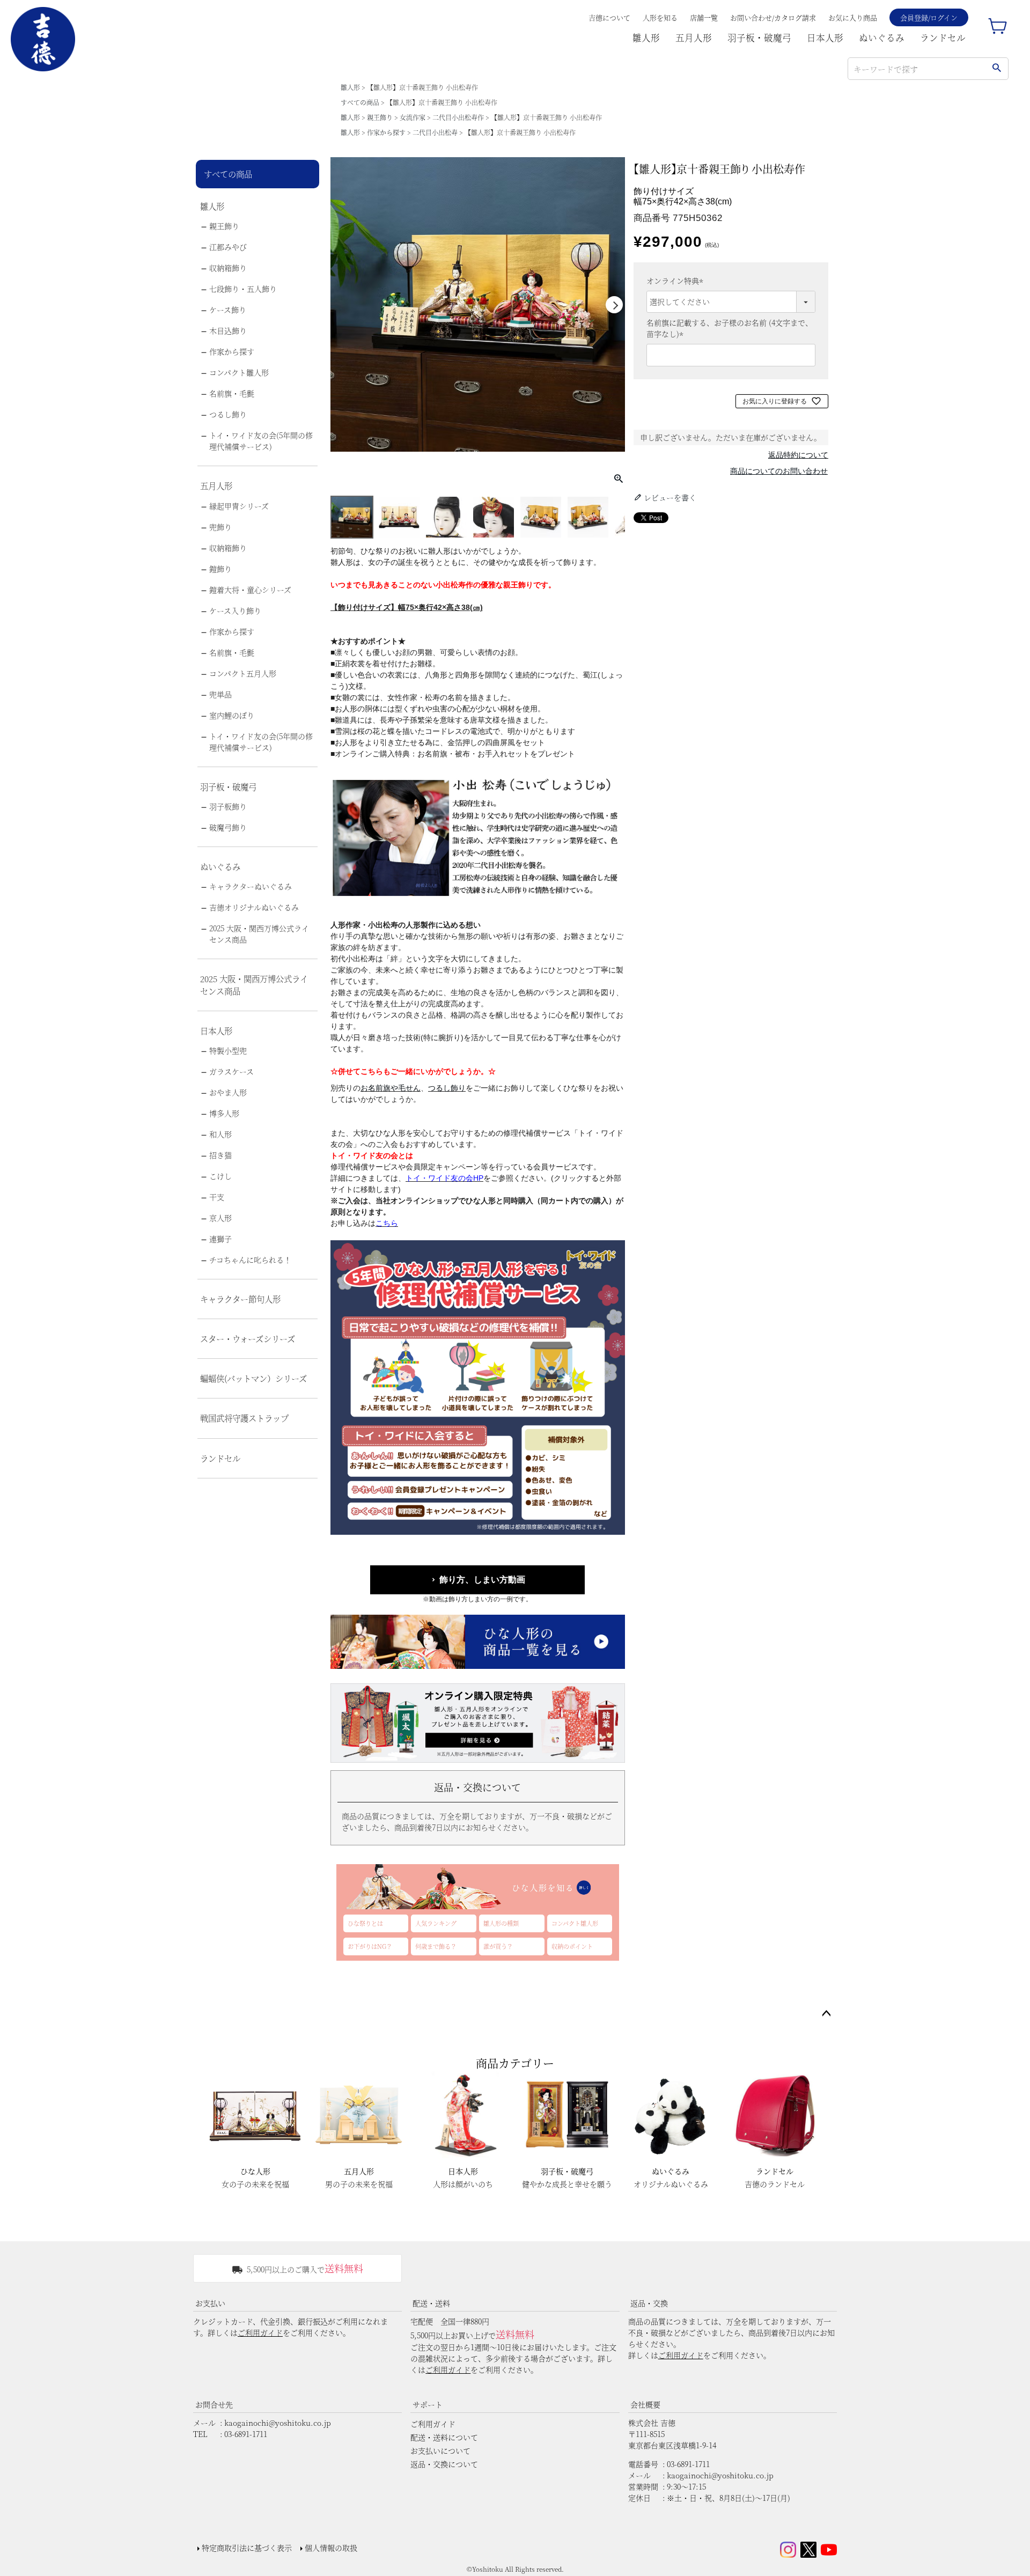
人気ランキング (436, 1923)
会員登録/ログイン (929, 17)
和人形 (220, 1134)
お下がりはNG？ (370, 1946)
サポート (428, 2404)
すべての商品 (360, 102)
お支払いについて (440, 2450)
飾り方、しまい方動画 (482, 1580)
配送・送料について (444, 2437)
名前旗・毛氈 (232, 393)
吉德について (609, 17)
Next (614, 305)
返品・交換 (649, 2303)
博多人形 (224, 1113)
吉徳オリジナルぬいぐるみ (254, 907)
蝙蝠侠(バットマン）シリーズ (253, 1378)
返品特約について (798, 455)
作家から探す (386, 132)
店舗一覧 (704, 17)
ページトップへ (826, 2014)
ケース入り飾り (235, 610)
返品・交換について (444, 2464)
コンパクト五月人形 (243, 673)
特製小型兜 (228, 1050)
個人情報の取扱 (331, 2548)
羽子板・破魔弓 (759, 38)
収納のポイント (572, 1946)
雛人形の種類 (501, 1923)
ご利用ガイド (260, 2332)
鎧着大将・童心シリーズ (250, 590)
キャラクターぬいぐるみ (251, 886)
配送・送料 (431, 2303)
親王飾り (380, 117)
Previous (341, 305)
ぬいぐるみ (882, 38)
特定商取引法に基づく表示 (247, 2548)
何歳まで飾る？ (436, 1946)
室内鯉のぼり (232, 715)
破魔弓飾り (228, 827)
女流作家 (413, 117)
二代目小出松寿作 (458, 117)
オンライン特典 (676, 281)
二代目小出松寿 (435, 132)
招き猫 (220, 1155)
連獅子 (220, 1239)
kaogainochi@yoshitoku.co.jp (278, 2423)
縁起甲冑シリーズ (239, 506)
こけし (220, 1176)
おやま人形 (228, 1092)
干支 (217, 1197)
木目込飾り (228, 330)
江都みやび (228, 247)
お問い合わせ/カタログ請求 (773, 17)
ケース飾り (228, 310)
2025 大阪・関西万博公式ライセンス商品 (259, 934)
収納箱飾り (228, 268)
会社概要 (645, 2404)
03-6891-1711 (246, 2434)
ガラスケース (231, 1071)
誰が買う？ (498, 1946)
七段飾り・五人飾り (243, 289)
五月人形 (694, 38)
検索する (996, 69)
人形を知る (660, 17)
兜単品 (220, 694)
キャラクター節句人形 (240, 1299)
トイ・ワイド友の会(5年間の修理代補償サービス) (261, 441)
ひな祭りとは (365, 1923)
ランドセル (943, 38)
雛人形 (646, 38)
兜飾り (220, 527)
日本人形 (825, 38)
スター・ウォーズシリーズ (248, 1338)
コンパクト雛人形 (239, 372)
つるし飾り (228, 414)
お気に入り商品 (853, 17)
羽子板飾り (228, 806)
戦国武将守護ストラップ (244, 1418)
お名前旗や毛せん (391, 1088)
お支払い (210, 2303)
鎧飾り (220, 569)
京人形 (220, 1218)
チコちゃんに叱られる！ (250, 1260)
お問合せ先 (214, 2404)
